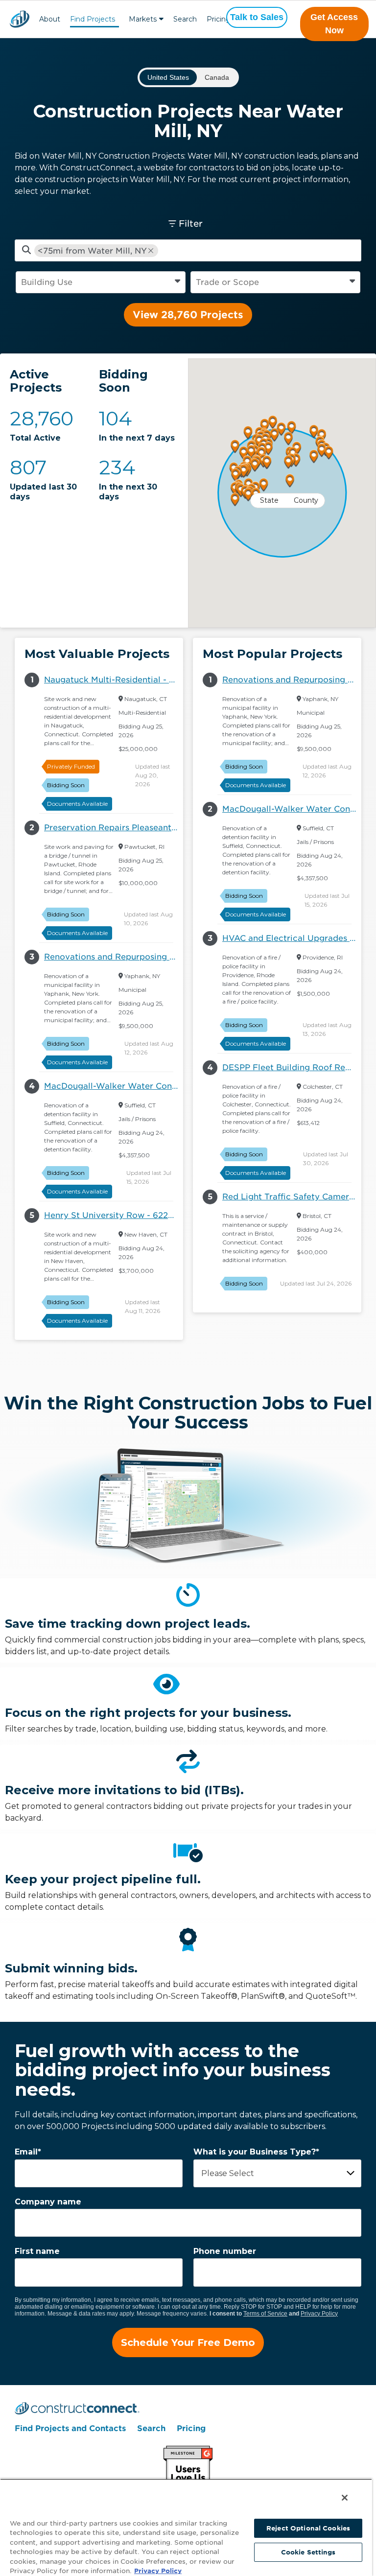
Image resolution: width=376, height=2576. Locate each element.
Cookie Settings (308, 2552)
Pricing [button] (219, 19)
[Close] (345, 2498)
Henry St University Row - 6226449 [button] (114, 1215)
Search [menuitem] (151, 2428)
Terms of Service (265, 2314)
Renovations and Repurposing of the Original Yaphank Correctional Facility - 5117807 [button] (114, 957)
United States (168, 77)
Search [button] (185, 19)
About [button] (50, 19)
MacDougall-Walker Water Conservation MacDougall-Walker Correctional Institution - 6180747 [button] (114, 1086)
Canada (217, 77)
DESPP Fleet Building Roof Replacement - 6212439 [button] (292, 1067)
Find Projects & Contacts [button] (93, 20)
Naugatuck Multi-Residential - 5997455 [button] (114, 680)
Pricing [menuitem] (191, 2428)
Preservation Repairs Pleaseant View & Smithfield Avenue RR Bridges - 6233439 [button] (114, 828)
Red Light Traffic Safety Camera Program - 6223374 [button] (292, 1197)
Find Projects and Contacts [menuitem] (70, 2428)
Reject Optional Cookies (308, 2528)
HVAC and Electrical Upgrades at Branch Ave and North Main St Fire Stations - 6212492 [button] (292, 938)
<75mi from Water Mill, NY (92, 251)
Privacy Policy (319, 2314)
